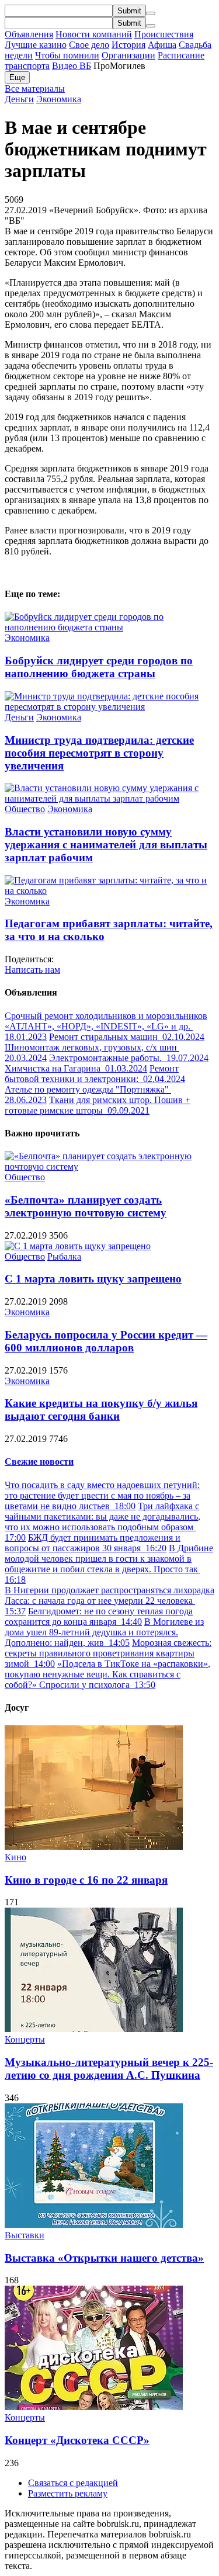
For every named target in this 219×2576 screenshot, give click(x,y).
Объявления (29, 34)
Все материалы (35, 89)
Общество (25, 809)
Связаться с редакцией (73, 2483)
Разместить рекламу (68, 2493)
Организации (128, 55)
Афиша (162, 45)
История (128, 45)
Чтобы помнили (67, 55)
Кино (15, 1857)
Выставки (25, 2235)
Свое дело (89, 45)
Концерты (25, 2039)
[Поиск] (151, 13)
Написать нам (32, 970)
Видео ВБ (72, 66)
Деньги (19, 99)
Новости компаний (94, 34)
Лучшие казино (36, 45)
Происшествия (164, 34)
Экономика (59, 99)
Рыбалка (64, 1256)
